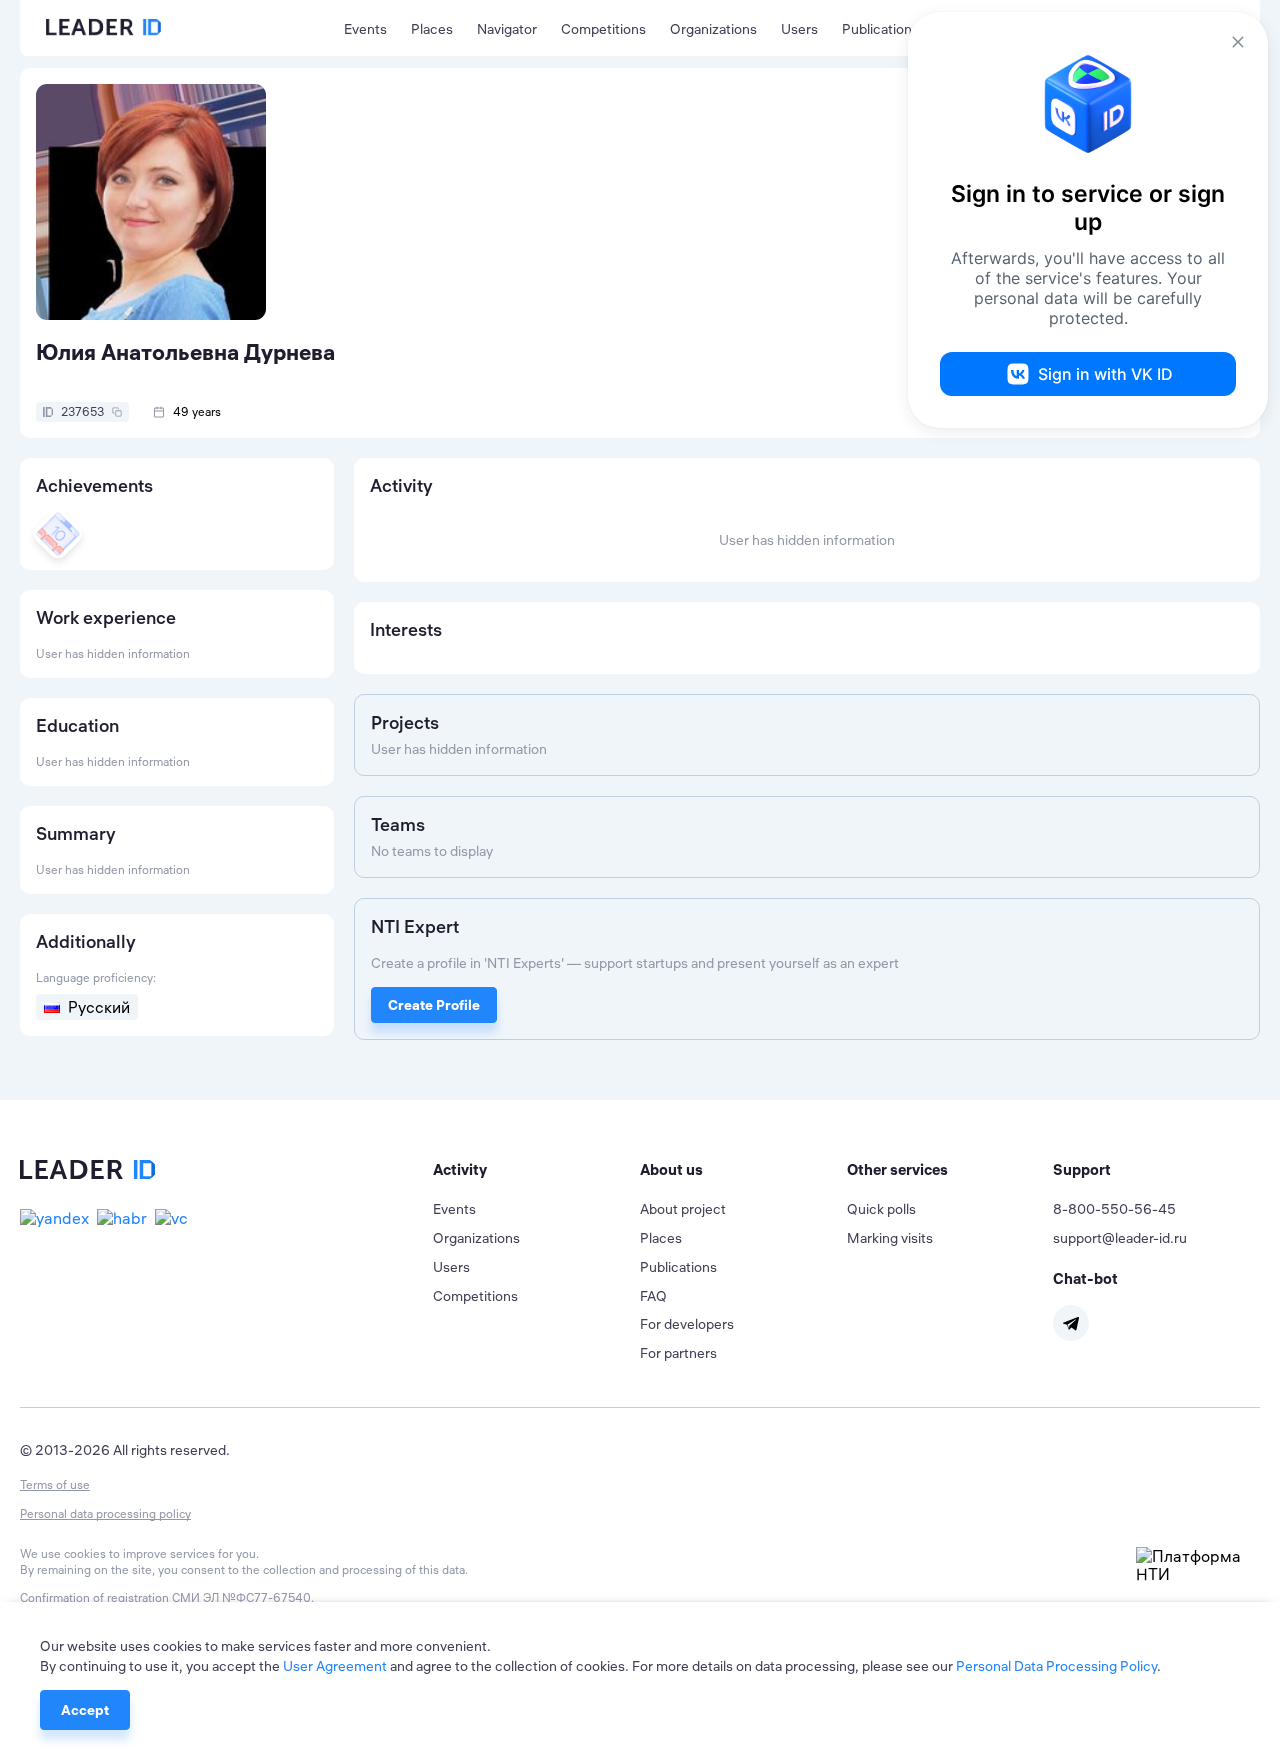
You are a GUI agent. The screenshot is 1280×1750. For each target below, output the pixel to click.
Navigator (507, 29)
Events (365, 29)
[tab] (536, 1170)
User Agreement (335, 1666)
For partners (678, 1353)
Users (799, 29)
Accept (85, 1710)
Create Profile (434, 1005)
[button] (536, 1170)
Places (432, 29)
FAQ (653, 1296)
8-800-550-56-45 (1114, 1209)
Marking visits (890, 1238)
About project (683, 1209)
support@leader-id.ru (1120, 1238)
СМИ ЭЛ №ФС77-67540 (241, 1597)
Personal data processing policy (105, 1513)
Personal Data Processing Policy (1056, 1666)
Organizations (713, 29)
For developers (687, 1324)
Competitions (603, 29)
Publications (880, 29)
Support (1082, 1169)
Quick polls (881, 1209)
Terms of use (55, 1484)
